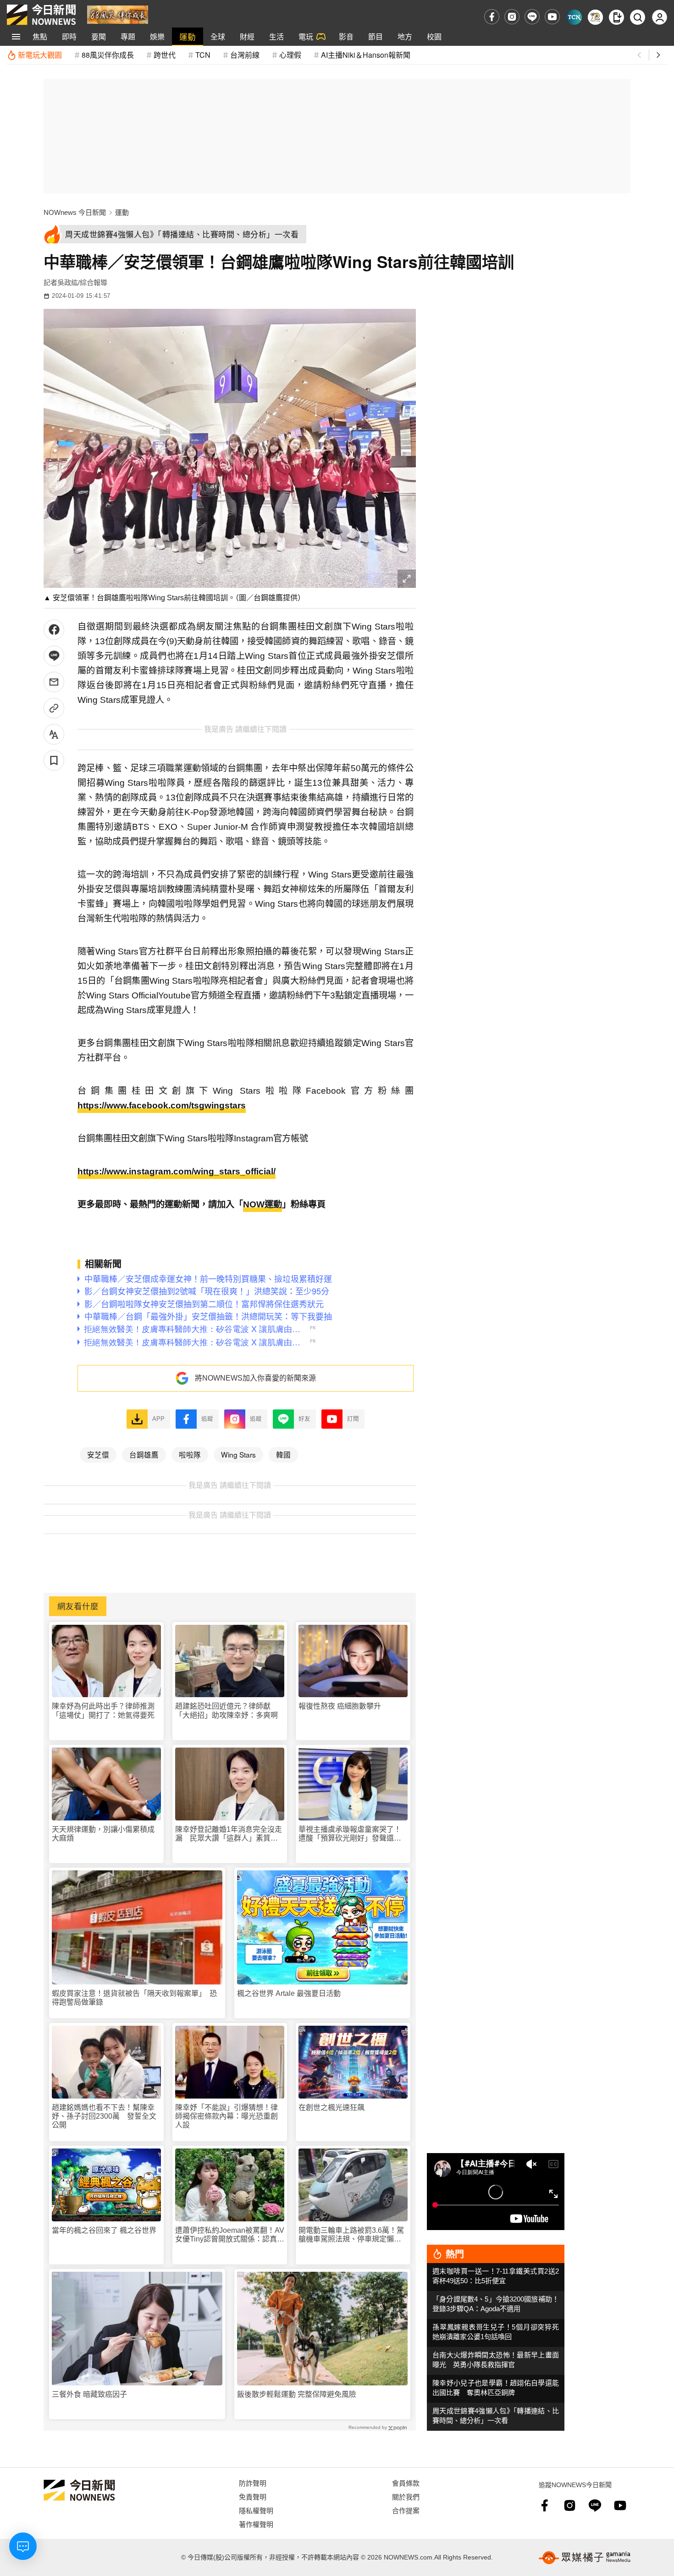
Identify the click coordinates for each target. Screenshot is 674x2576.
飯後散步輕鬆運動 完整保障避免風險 (297, 2394)
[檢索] (638, 17)
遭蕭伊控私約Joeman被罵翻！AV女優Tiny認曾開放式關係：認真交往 (230, 2235)
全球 (218, 36)
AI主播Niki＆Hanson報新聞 (366, 55)
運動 (188, 36)
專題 (128, 36)
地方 (405, 36)
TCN (203, 55)
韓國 (283, 1454)
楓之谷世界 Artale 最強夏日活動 (289, 1993)
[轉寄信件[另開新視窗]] (54, 682)
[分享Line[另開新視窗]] (54, 656)
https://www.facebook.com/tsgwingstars (162, 1105)
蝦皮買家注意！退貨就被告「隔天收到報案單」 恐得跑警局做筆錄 (134, 1998)
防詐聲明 (253, 2483)
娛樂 (157, 36)
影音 (346, 36)
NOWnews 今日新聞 (75, 212)
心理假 (290, 55)
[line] (532, 17)
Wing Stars (238, 1454)
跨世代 (165, 55)
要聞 (99, 36)
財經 (247, 36)
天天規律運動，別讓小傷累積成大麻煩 (103, 1834)
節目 (376, 36)
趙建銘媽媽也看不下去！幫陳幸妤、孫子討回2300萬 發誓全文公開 (104, 2116)
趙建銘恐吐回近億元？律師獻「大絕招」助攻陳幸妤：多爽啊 (227, 1710)
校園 (434, 36)
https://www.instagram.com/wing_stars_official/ (177, 1171)
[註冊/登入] (660, 17)
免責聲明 (253, 2497)
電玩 (306, 36)
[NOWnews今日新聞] (41, 15)
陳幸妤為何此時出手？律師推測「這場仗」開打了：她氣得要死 (103, 1710)
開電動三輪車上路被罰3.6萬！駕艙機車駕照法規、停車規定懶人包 (351, 2235)
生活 (276, 36)
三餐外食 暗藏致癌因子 (89, 2394)
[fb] (492, 17)
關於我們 (406, 2497)
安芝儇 (98, 1454)
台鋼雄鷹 (144, 1454)
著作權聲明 (256, 2524)
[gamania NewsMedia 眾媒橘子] (585, 2558)
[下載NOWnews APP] (616, 17)
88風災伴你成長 (108, 55)
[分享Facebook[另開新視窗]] (54, 630)
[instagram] (512, 17)
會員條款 (406, 2483)
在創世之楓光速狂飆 (331, 2107)
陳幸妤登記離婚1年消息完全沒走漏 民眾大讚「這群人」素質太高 (229, 1834)
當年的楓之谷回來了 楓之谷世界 (104, 2230)
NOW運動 (262, 1204)
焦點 (40, 36)
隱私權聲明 (256, 2510)
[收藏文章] (54, 760)
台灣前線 (245, 55)
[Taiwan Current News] (574, 17)
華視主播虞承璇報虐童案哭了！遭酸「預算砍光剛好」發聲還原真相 (350, 1834)
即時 (69, 36)
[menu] (16, 37)
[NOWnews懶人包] (595, 17)
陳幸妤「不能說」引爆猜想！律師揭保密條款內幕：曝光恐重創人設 (227, 2116)
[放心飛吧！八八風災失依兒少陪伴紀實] (118, 14)
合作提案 (406, 2510)
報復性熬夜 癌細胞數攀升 (340, 1706)
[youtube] (552, 17)
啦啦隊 (190, 1454)
